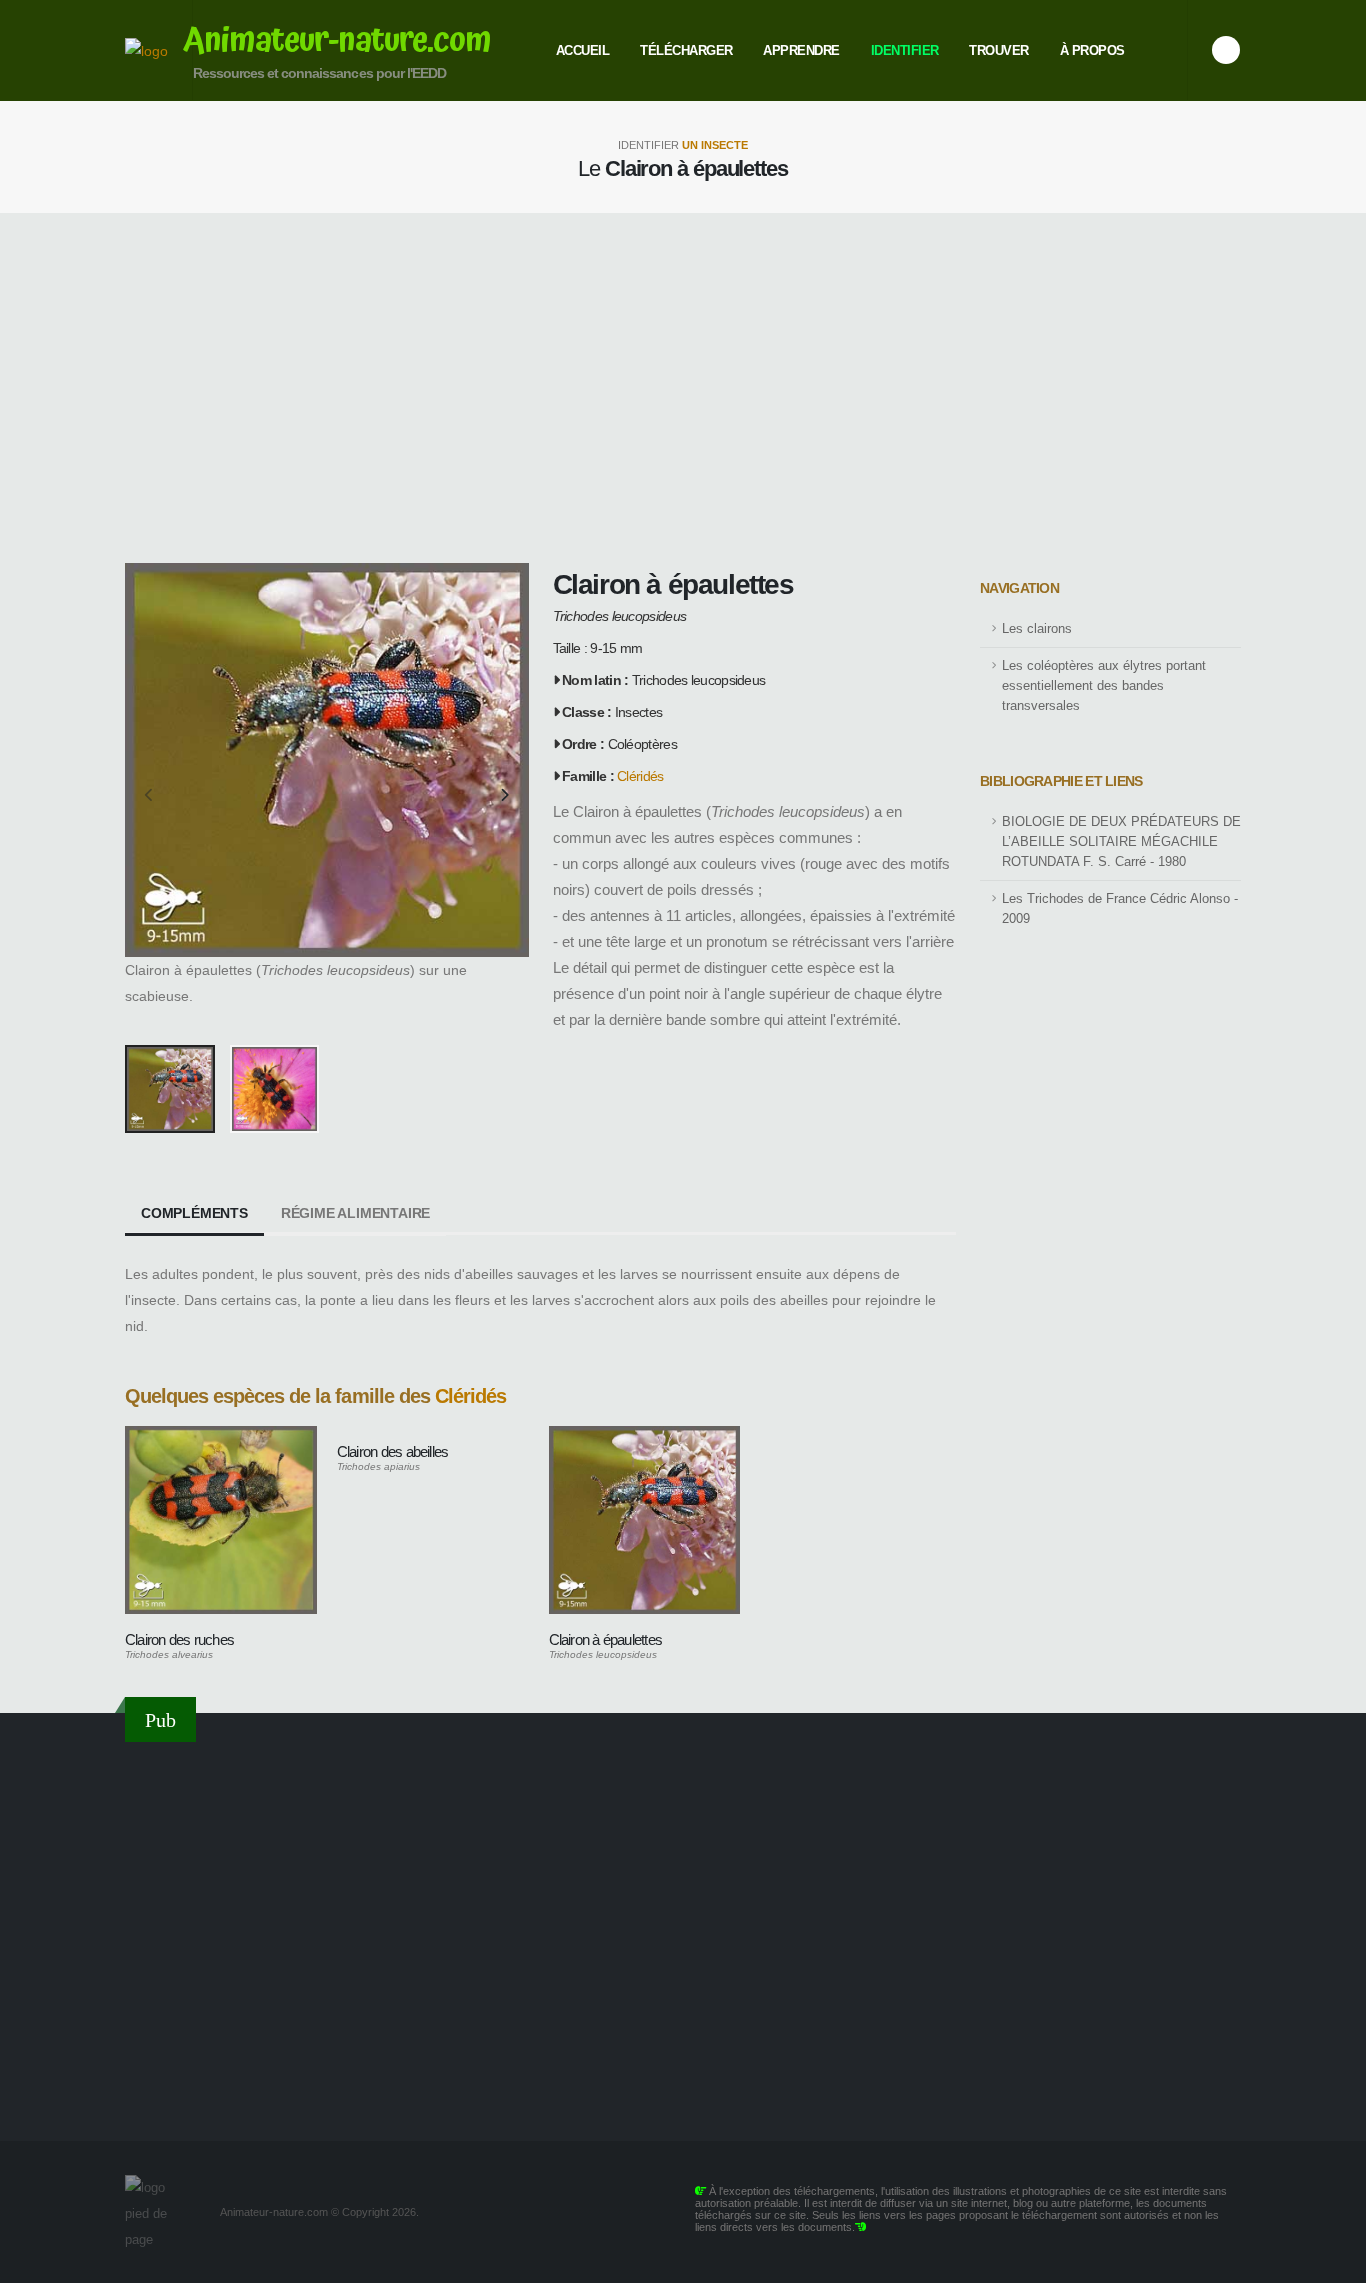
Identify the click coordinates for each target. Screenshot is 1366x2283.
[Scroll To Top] (1331, 2260)
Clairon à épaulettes (606, 1639)
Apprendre (801, 50)
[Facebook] (1226, 50)
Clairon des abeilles (393, 1451)
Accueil (583, 50)
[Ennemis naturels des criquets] (683, 1929)
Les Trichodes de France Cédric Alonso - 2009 (1120, 909)
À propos (1092, 50)
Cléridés (640, 776)
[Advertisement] (683, 388)
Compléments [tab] (194, 1213)
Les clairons (1037, 629)
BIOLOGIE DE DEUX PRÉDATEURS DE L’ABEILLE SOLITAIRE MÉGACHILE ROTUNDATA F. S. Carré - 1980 (1121, 842)
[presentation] (150, 796)
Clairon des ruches (179, 1639)
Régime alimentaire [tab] (355, 1213)
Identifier (905, 50)
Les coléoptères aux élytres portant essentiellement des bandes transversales (1104, 686)
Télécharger (686, 50)
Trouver (999, 50)
